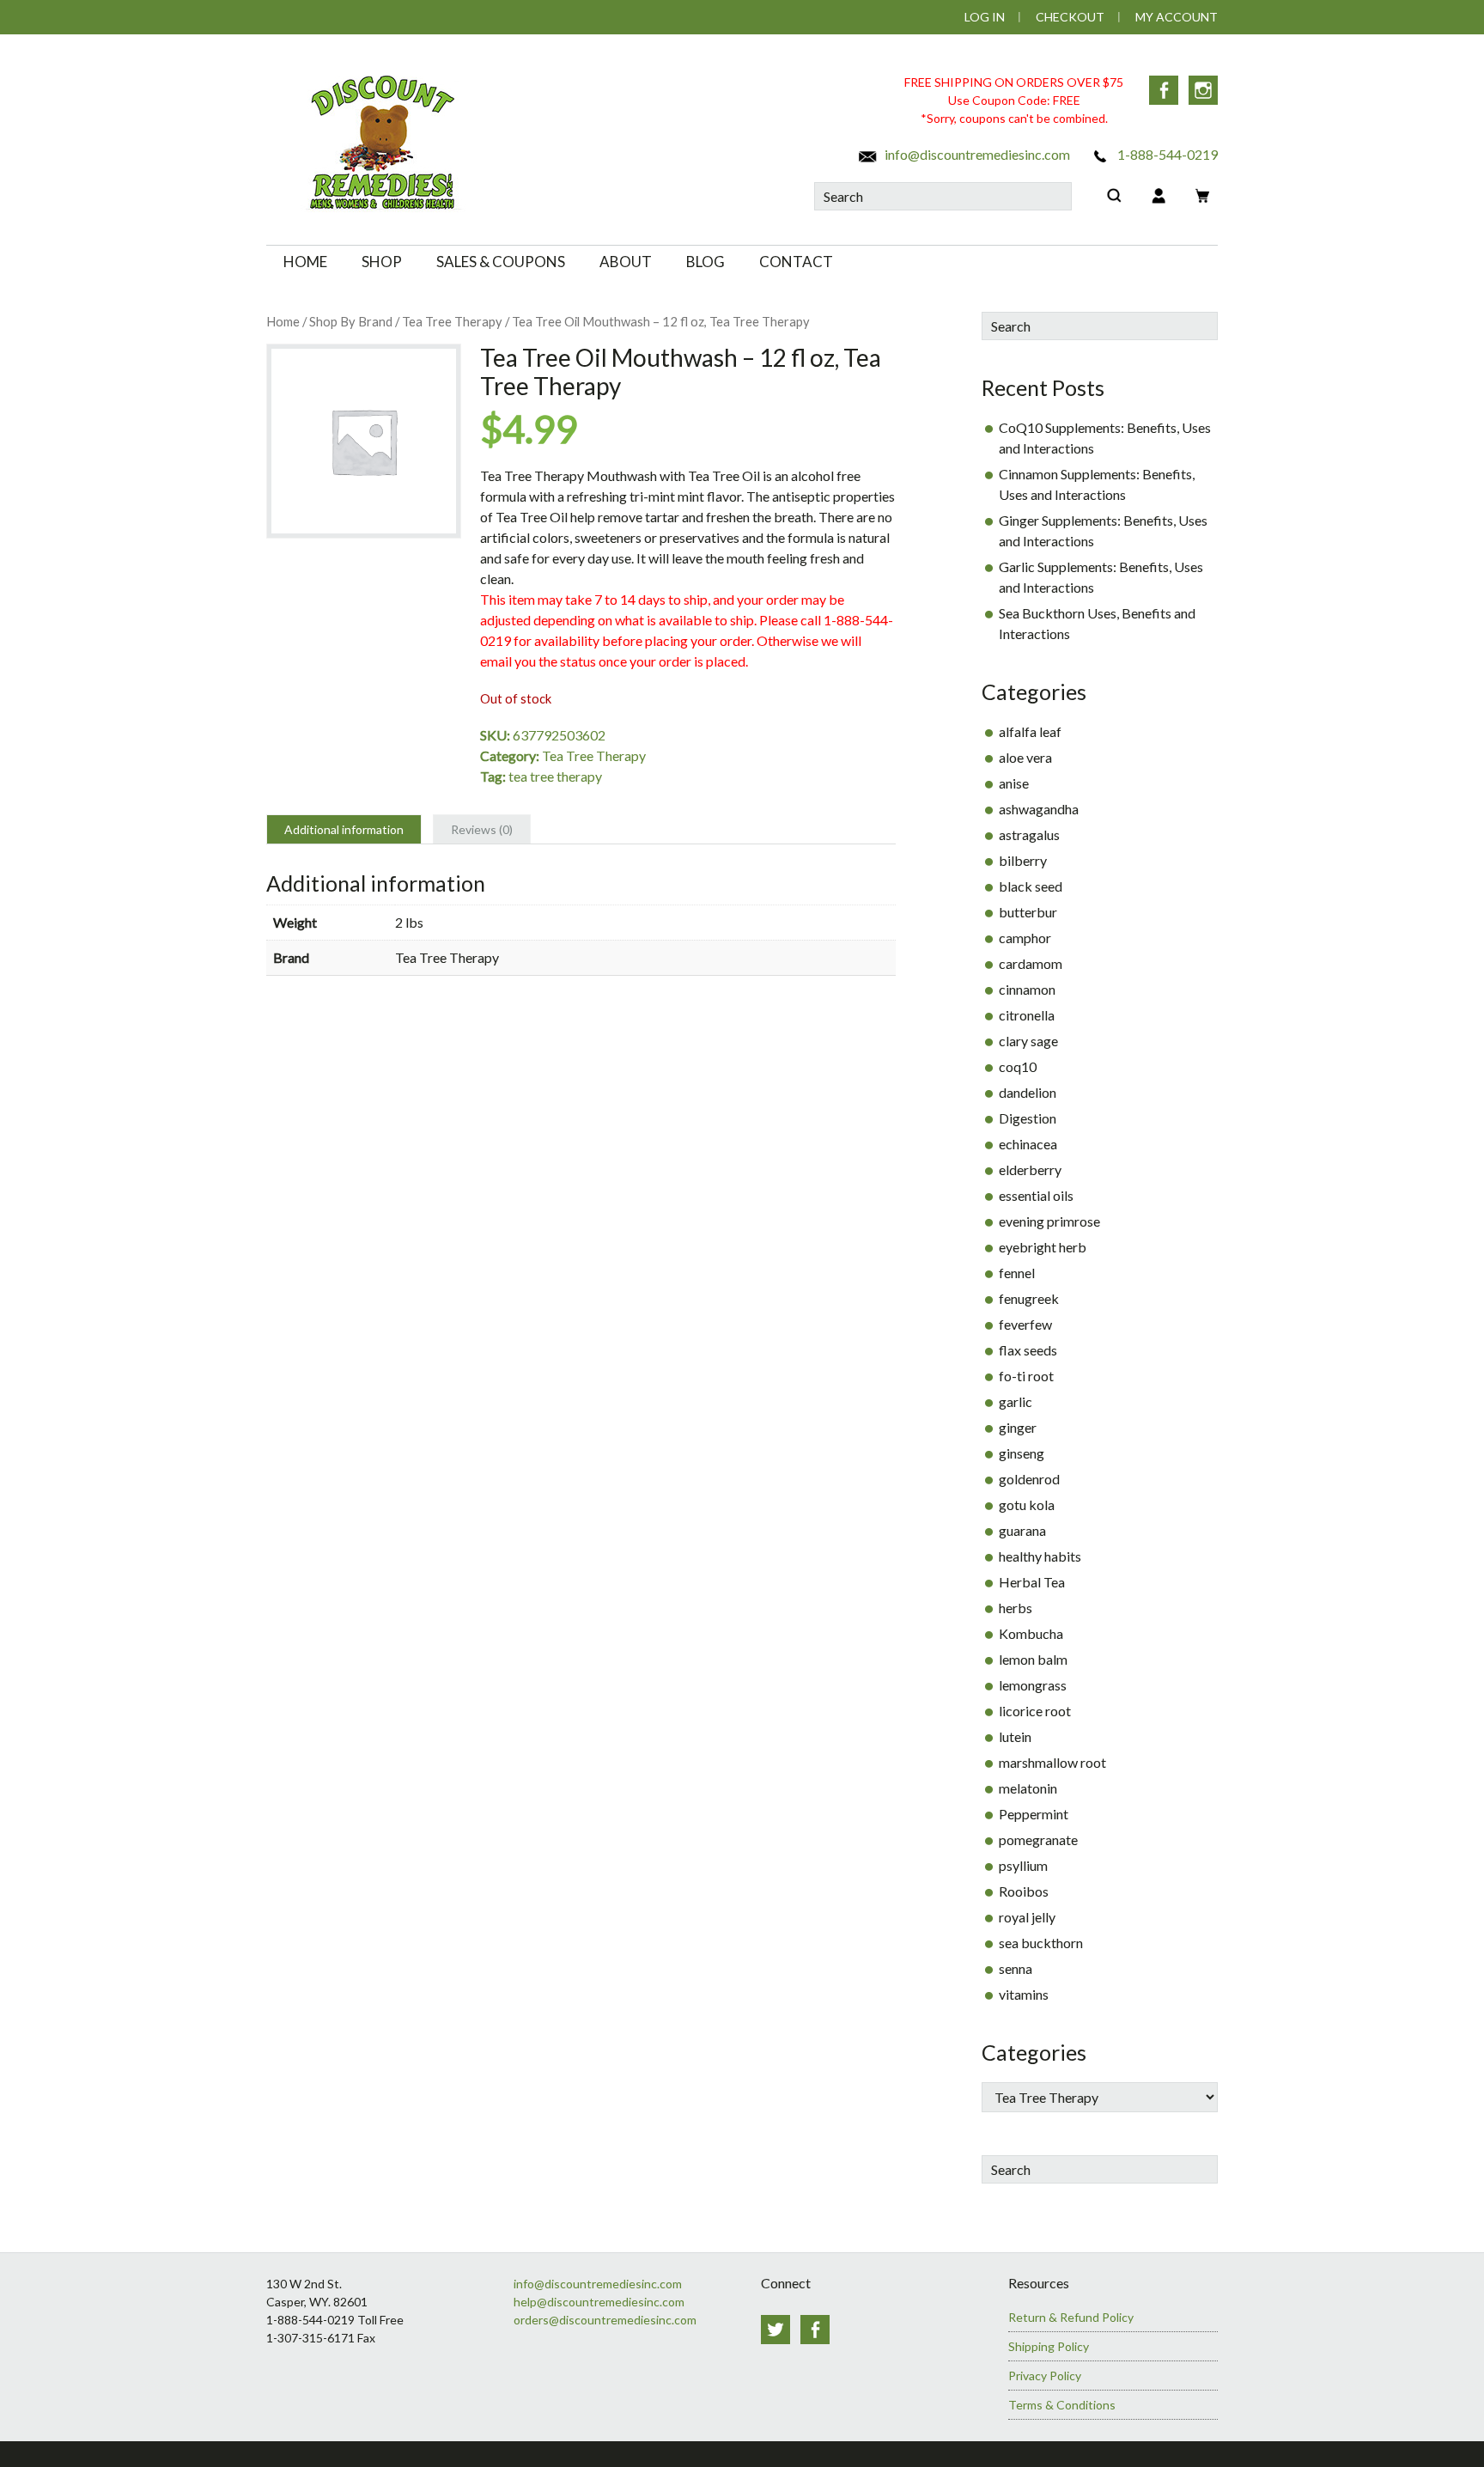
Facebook (1164, 90)
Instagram (1203, 90)
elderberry (1030, 1170)
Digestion (1028, 1118)
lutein (1015, 1736)
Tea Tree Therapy (452, 321)
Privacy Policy (1045, 2376)
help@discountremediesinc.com (599, 2302)
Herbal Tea (1032, 1582)
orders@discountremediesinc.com (605, 2320)
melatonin (1028, 1788)
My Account (1177, 17)
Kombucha (1031, 1633)
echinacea (1028, 1144)
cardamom (1031, 963)
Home (283, 321)
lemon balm (1033, 1659)
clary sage (1028, 1041)
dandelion (1028, 1092)
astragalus (1029, 835)
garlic (1016, 1401)
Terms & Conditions (1062, 2405)
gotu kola (1027, 1505)
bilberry (1023, 860)
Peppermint (1034, 1814)
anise (1014, 783)
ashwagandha (1039, 809)
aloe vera (1025, 757)
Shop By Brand (351, 321)
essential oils (1036, 1195)
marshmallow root (1052, 1762)
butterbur (1028, 912)
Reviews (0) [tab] (482, 829)
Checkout (1070, 17)
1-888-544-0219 (1166, 154)
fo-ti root (1026, 1376)
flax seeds (1028, 1350)
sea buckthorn (1041, 1943)
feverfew (1025, 1324)
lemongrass (1033, 1685)
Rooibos (1024, 1891)
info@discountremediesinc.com (976, 154)
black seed (1031, 886)
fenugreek (1029, 1298)
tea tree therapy (555, 776)
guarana (1022, 1530)
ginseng (1022, 1453)
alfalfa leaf (1030, 731)
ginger (1018, 1427)
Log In (985, 17)
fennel (1017, 1273)
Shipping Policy (1049, 2346)
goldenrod (1029, 1479)
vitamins (1024, 1994)
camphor (1025, 938)
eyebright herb (1043, 1247)
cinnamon (1027, 989)
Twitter (775, 2330)
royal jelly (1027, 1917)
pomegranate (1038, 1840)
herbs (1016, 1608)
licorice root (1035, 1711)
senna (1016, 1968)
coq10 (1018, 1066)
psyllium (1023, 1865)
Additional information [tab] (344, 829)
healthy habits (1040, 1556)
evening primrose (1049, 1221)
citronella (1027, 1015)
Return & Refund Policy (1071, 2317)
